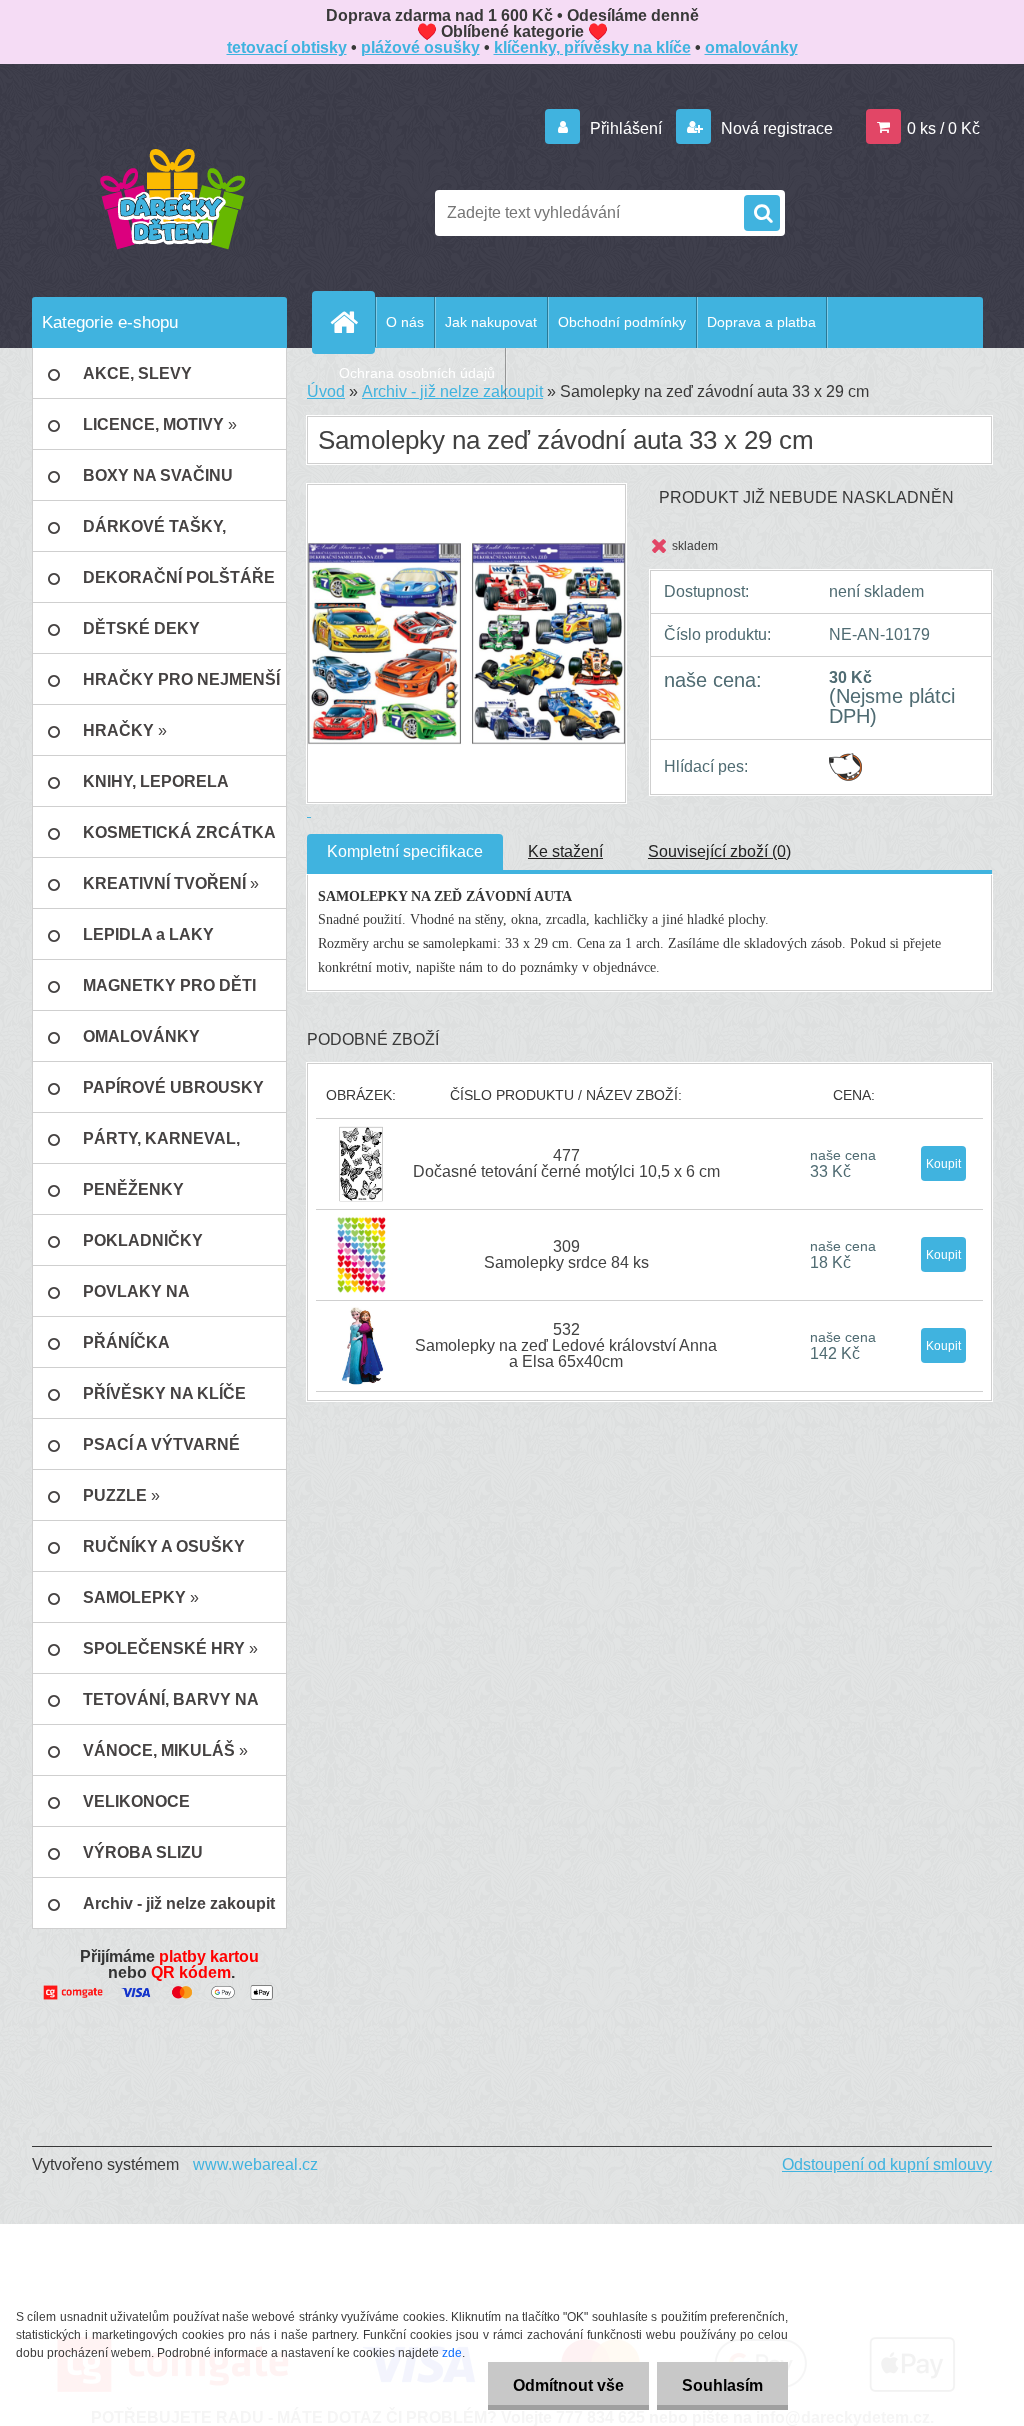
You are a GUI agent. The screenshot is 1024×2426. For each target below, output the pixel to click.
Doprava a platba (761, 322)
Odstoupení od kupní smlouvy (887, 2164)
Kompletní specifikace (405, 851)
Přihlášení (626, 128)
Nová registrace (775, 128)
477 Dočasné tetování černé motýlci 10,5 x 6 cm (566, 1163)
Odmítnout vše (568, 2385)
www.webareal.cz (255, 2164)
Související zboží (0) (719, 851)
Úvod (326, 391)
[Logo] (172, 198)
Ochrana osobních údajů (417, 373)
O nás (405, 322)
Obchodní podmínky (622, 322)
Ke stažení (565, 851)
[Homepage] (352, 322)
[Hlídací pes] (845, 760)
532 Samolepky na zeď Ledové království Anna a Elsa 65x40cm (566, 1345)
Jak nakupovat (491, 322)
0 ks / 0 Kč (943, 128)
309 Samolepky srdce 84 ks (566, 1254)
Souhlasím (722, 2385)
